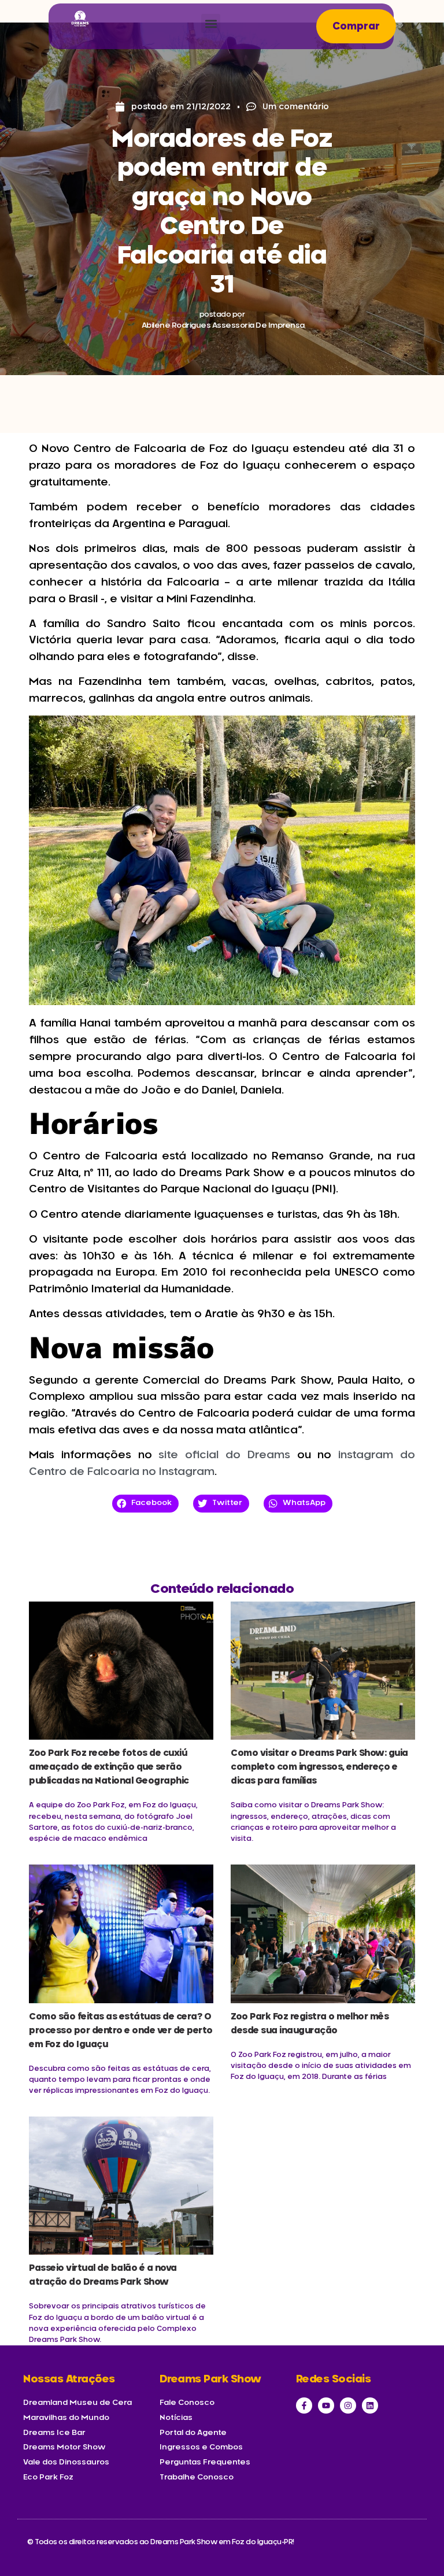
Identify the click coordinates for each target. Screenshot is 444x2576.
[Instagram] (348, 2405)
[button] (211, 23)
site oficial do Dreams (224, 1455)
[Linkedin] (370, 2405)
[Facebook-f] (304, 2405)
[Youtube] (326, 2405)
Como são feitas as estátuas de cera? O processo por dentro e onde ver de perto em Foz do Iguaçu (121, 2031)
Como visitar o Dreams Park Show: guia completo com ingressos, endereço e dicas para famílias (319, 1767)
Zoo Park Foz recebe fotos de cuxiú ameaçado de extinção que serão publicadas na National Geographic (109, 1767)
